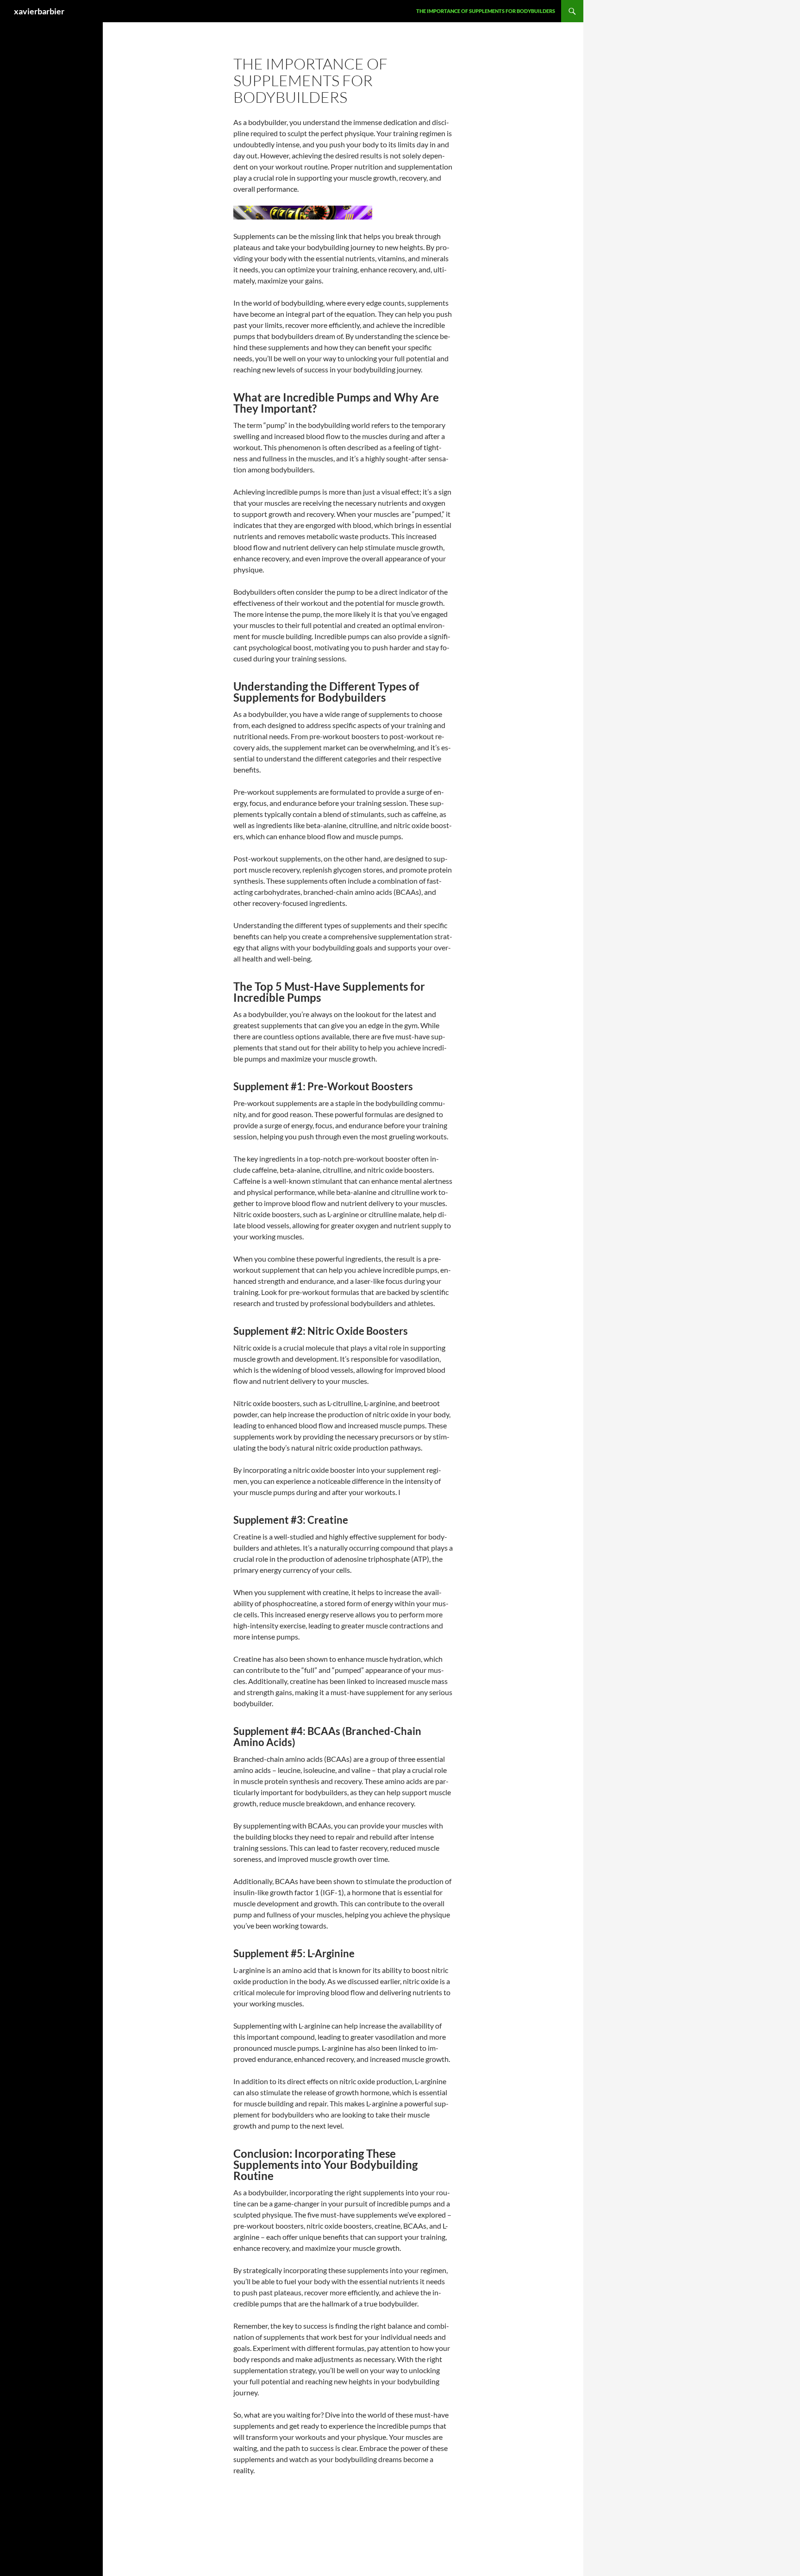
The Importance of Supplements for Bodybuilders (486, 11)
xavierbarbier (39, 11)
